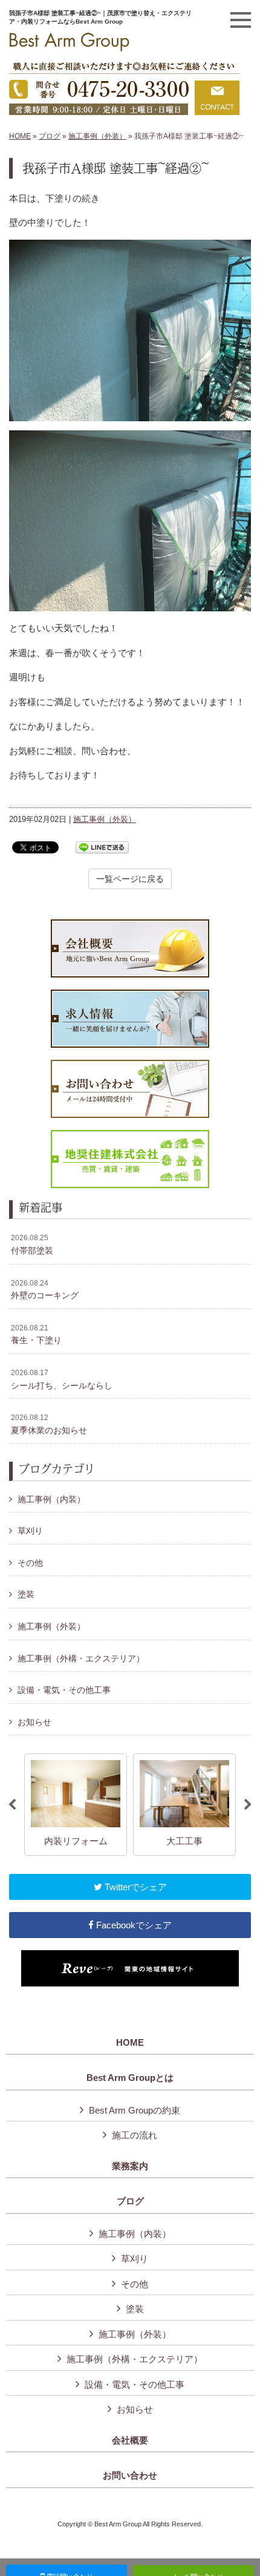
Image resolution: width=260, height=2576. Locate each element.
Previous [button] (12, 1805)
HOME (20, 136)
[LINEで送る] (102, 846)
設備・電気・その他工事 (64, 1690)
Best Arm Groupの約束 (135, 2110)
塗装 (26, 1594)
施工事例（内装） (51, 1499)
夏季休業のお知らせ (49, 1424)
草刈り (30, 1531)
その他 (30, 1563)
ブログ (50, 136)
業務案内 (130, 2166)
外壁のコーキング (45, 1290)
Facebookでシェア (133, 1925)
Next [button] (248, 1805)
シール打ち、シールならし (62, 1379)
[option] (76, 1805)
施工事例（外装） (97, 136)
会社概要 (130, 2440)
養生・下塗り (36, 1335)
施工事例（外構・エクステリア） (81, 1658)
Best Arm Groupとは (130, 2078)
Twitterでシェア (135, 1887)
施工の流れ (135, 2135)
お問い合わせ (130, 2476)
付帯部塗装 (32, 1244)
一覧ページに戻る (130, 879)
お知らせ (34, 1722)
